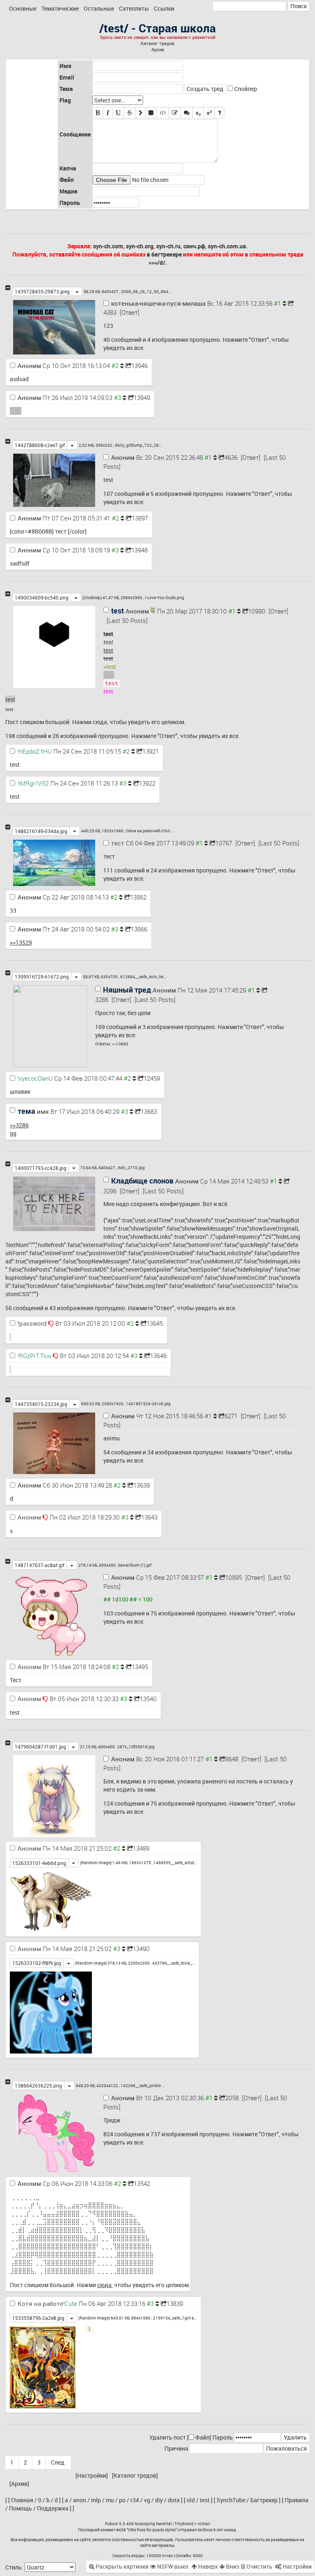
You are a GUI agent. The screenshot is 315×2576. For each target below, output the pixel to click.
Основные (23, 8)
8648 (232, 1759)
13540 (148, 1699)
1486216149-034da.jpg (41, 831)
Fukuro (112, 2524)
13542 (142, 2183)
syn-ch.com (108, 246)
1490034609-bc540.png (42, 597)
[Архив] (19, 2484)
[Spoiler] (151, 113)
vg (147, 2500)
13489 (141, 1848)
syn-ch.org (140, 246)
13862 (138, 897)
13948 (139, 550)
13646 (158, 1356)
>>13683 (120, 1044)
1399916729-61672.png (42, 977)
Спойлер (246, 89)
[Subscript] (198, 113)
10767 (224, 843)
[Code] (163, 113)
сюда (100, 722)
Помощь (21, 2508)
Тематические (60, 8)
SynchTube (231, 2500)
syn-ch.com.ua (227, 246)
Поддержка (53, 2508)
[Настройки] (92, 2475)
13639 (142, 1485)
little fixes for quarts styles (152, 2530)
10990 (257, 611)
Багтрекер (264, 2500)
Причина (176, 2448)
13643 (149, 1517)
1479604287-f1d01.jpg (40, 1747)
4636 (231, 457)
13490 (141, 1949)
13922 (147, 783)
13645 (155, 1323)
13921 (151, 751)
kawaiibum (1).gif (135, 1565)
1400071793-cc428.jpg (41, 1168)
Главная (22, 2500)
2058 (232, 2098)
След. (58, 2462)
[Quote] (140, 113)
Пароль (223, 2437)
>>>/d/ (157, 262)
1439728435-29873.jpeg (42, 291)
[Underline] (118, 113)
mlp (96, 2500)
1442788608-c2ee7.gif (40, 445)
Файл (202, 2437)
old (191, 2500)
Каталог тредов (157, 43)
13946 (139, 366)
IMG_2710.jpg (131, 1168)
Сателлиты (134, 8)
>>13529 (21, 942)
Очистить (259, 2566)
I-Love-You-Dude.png (164, 597)
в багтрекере (164, 254)
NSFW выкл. (173, 2566)
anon (80, 2500)
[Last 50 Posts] (127, 620)
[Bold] (98, 113)
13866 (139, 929)
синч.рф (194, 246)
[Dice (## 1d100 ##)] (219, 113)
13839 (175, 2303)
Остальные (99, 8)
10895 (234, 1577)
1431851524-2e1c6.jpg (148, 1404)
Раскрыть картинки (121, 2566)
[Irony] (175, 113)
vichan (204, 2524)
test (205, 2500)
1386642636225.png (38, 2085)
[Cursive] (108, 113)
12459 (152, 1078)
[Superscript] (209, 113)
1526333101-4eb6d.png (39, 1863)
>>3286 (19, 1125)
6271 (231, 1416)
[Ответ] (130, 312)
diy (159, 2500)
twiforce (205, 2530)
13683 (149, 1111)
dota (174, 2500)
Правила (297, 2500)
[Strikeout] (130, 113)
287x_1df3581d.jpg (136, 1747)
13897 (140, 518)
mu (110, 2500)
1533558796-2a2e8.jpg (38, 2318)
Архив (158, 50)
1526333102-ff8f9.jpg (37, 1963)
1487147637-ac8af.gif (40, 1565)
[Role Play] (187, 113)
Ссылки (164, 8)
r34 (135, 2500)
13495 (140, 1667)
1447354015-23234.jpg (41, 1404)
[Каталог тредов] (135, 2475)
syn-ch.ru (168, 246)
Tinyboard (184, 2524)
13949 (142, 398)
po (122, 2500)
